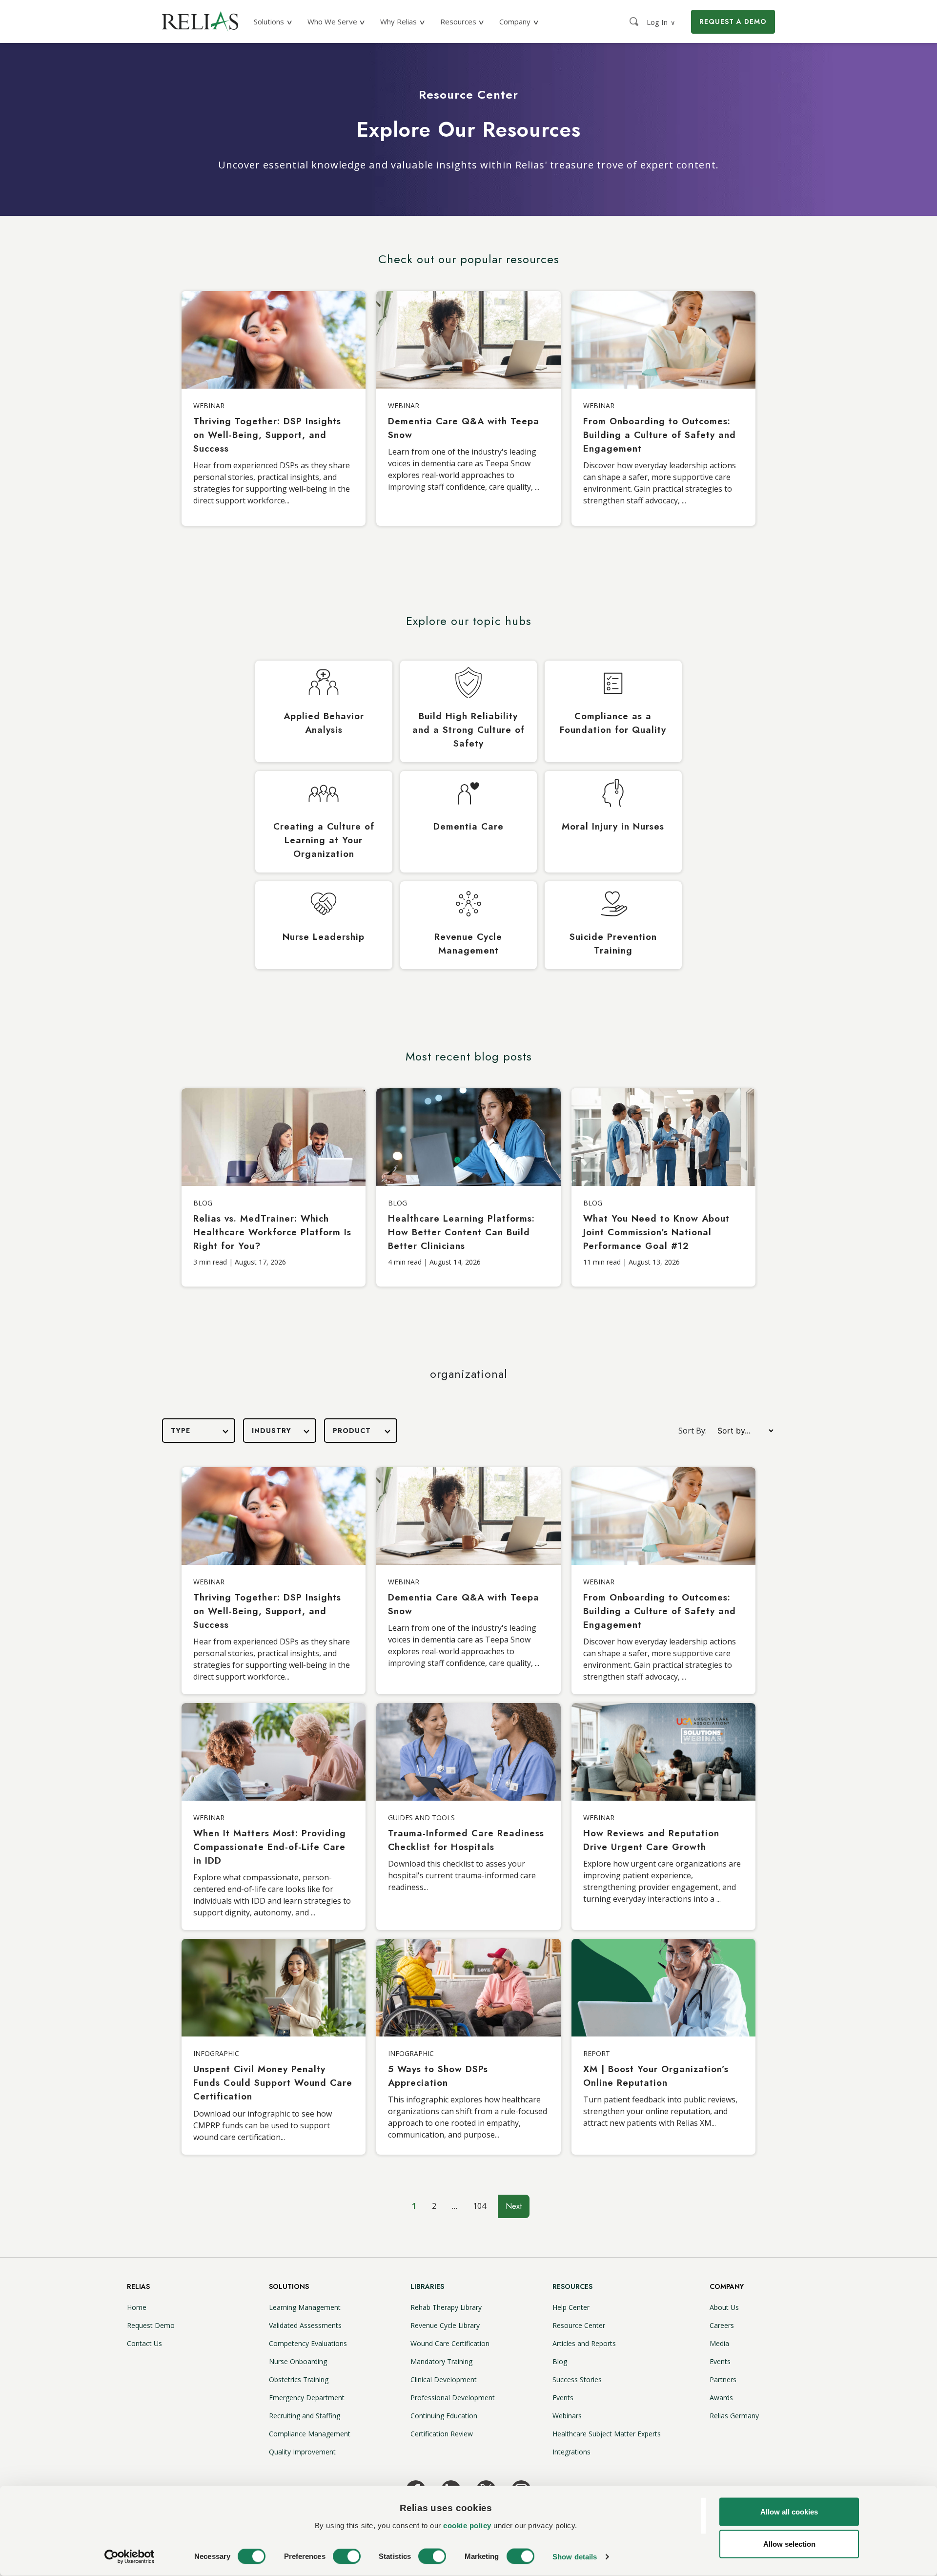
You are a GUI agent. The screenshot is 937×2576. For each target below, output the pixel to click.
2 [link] (434, 2206)
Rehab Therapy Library (446, 2307)
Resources (572, 2286)
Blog (560, 2361)
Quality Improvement (302, 2452)
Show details (575, 2557)
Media (719, 2343)
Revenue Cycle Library (445, 2325)
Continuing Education (444, 2416)
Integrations (571, 2452)
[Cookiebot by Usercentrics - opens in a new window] (130, 2557)
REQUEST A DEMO (733, 21)
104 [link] (479, 2206)
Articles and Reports (584, 2343)
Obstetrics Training (299, 2379)
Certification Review (442, 2434)
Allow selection (789, 2544)
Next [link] (514, 2206)
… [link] (455, 2206)
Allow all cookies (789, 2512)
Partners (723, 2379)
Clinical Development (444, 2379)
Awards (721, 2398)
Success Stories (577, 2379)
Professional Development (453, 2398)
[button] (199, 1431)
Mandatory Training (441, 2361)
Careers (722, 2325)
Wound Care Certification (450, 2343)
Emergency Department (307, 2398)
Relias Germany (734, 2416)
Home (137, 2307)
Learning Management (305, 2307)
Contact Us (144, 2343)
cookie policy (467, 2525)
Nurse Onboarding (298, 2361)
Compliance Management (310, 2434)
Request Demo (151, 2325)
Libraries (427, 2286)
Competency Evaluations (308, 2343)
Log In (661, 22)
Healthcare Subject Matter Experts (607, 2434)
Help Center (571, 2307)
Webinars (567, 2416)
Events (563, 2398)
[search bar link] (635, 21)
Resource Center (579, 2325)
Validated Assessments (305, 2325)
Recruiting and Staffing (305, 2416)
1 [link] (414, 2206)
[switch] (347, 2556)
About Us (724, 2307)
